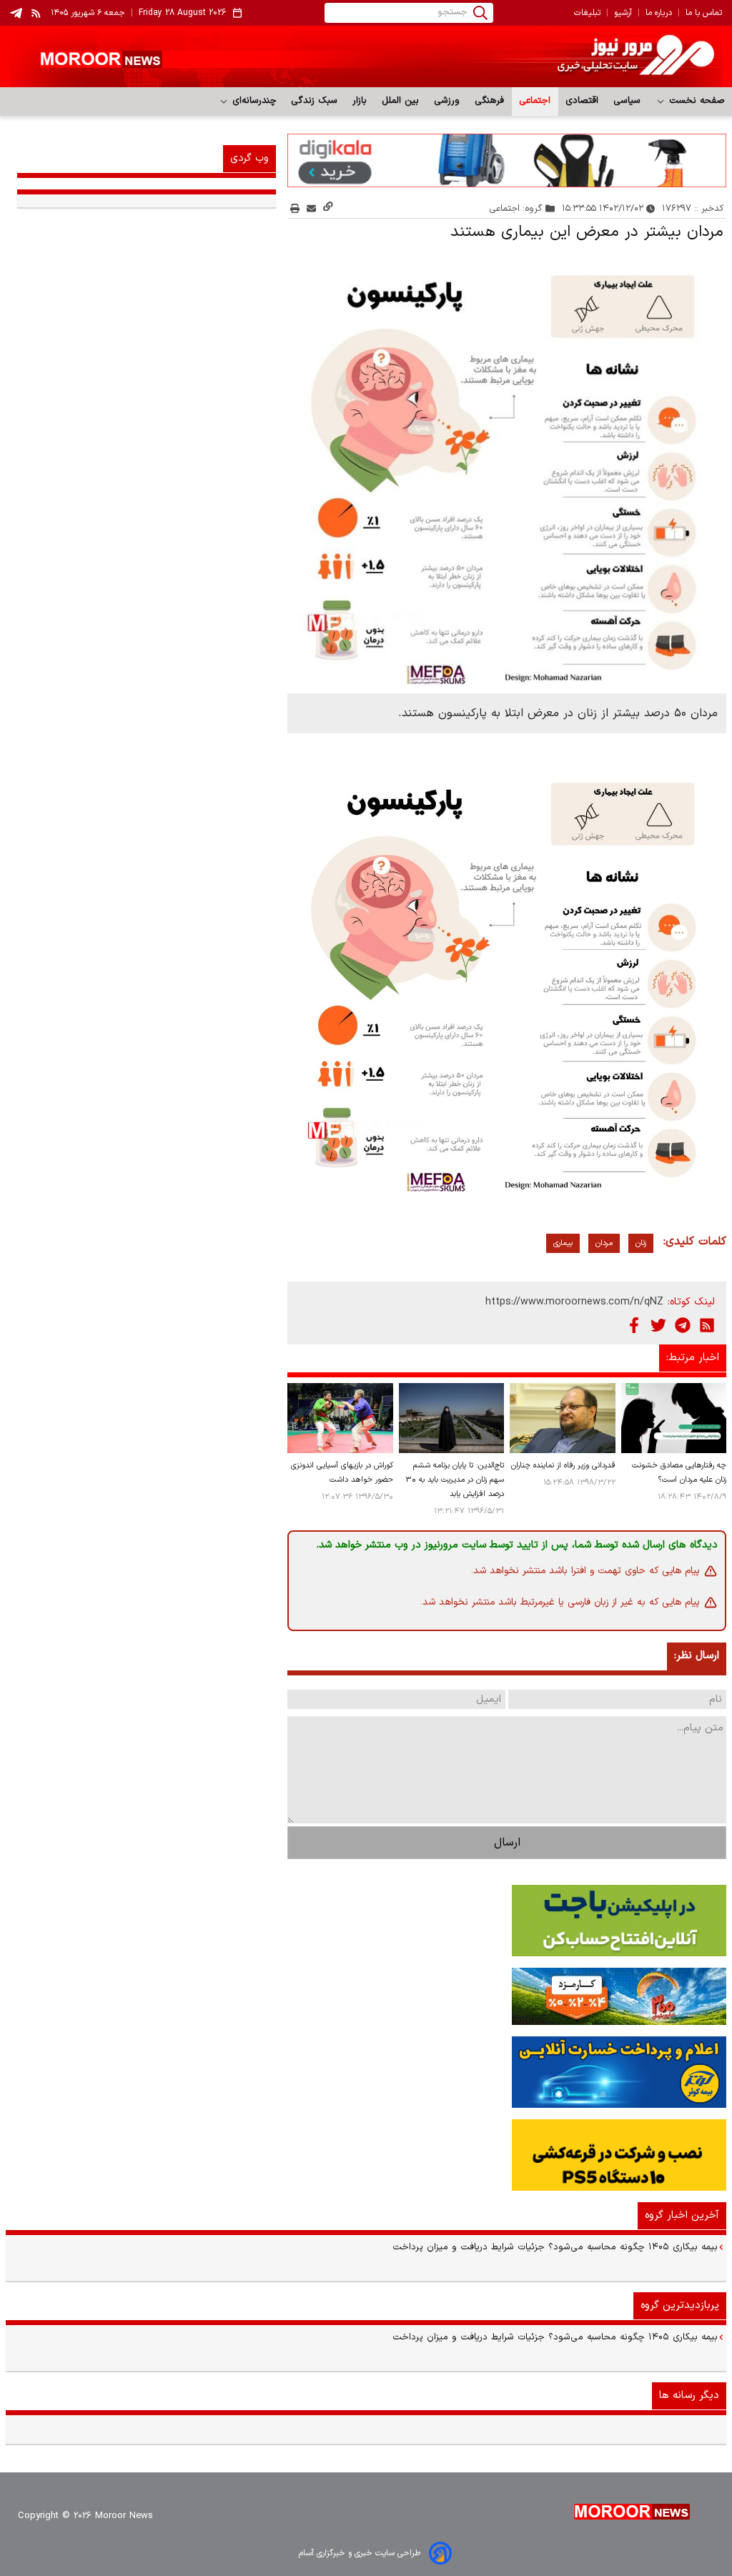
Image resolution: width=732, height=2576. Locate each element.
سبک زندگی (315, 101)
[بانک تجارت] (366, 1921)
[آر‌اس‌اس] (707, 1325)
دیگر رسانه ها (689, 2396)
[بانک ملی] (366, 1996)
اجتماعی (535, 101)
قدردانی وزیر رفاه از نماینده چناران (563, 1466)
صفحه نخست (695, 101)
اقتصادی (582, 101)
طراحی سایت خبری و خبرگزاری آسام (360, 2553)
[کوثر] (366, 2072)
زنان (641, 1243)
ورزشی (447, 101)
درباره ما (659, 13)
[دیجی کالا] (507, 160)
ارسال (507, 1843)
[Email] (311, 208)
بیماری (563, 1243)
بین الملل (401, 101)
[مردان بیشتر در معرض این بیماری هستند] (507, 465)
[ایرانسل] (366, 2155)
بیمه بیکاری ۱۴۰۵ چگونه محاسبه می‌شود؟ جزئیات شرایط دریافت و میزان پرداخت (555, 2247)
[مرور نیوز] (366, 56)
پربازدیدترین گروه (680, 2305)
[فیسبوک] (634, 1325)
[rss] (36, 13)
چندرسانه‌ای (253, 101)
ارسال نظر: (697, 1656)
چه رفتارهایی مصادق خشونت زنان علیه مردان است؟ (679, 1473)
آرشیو (623, 13)
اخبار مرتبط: (693, 1358)
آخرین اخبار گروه (682, 2215)
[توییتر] (658, 1325)
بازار (360, 101)
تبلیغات (587, 13)
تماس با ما (704, 13)
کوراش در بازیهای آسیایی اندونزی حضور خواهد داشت (342, 1473)
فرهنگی (490, 101)
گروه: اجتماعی (516, 208)
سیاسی (627, 101)
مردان (604, 1243)
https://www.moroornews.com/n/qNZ (574, 1302)
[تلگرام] (683, 1325)
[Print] (295, 208)
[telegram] (16, 13)
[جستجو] (480, 13)
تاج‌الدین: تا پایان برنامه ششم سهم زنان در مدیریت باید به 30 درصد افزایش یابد (455, 1480)
